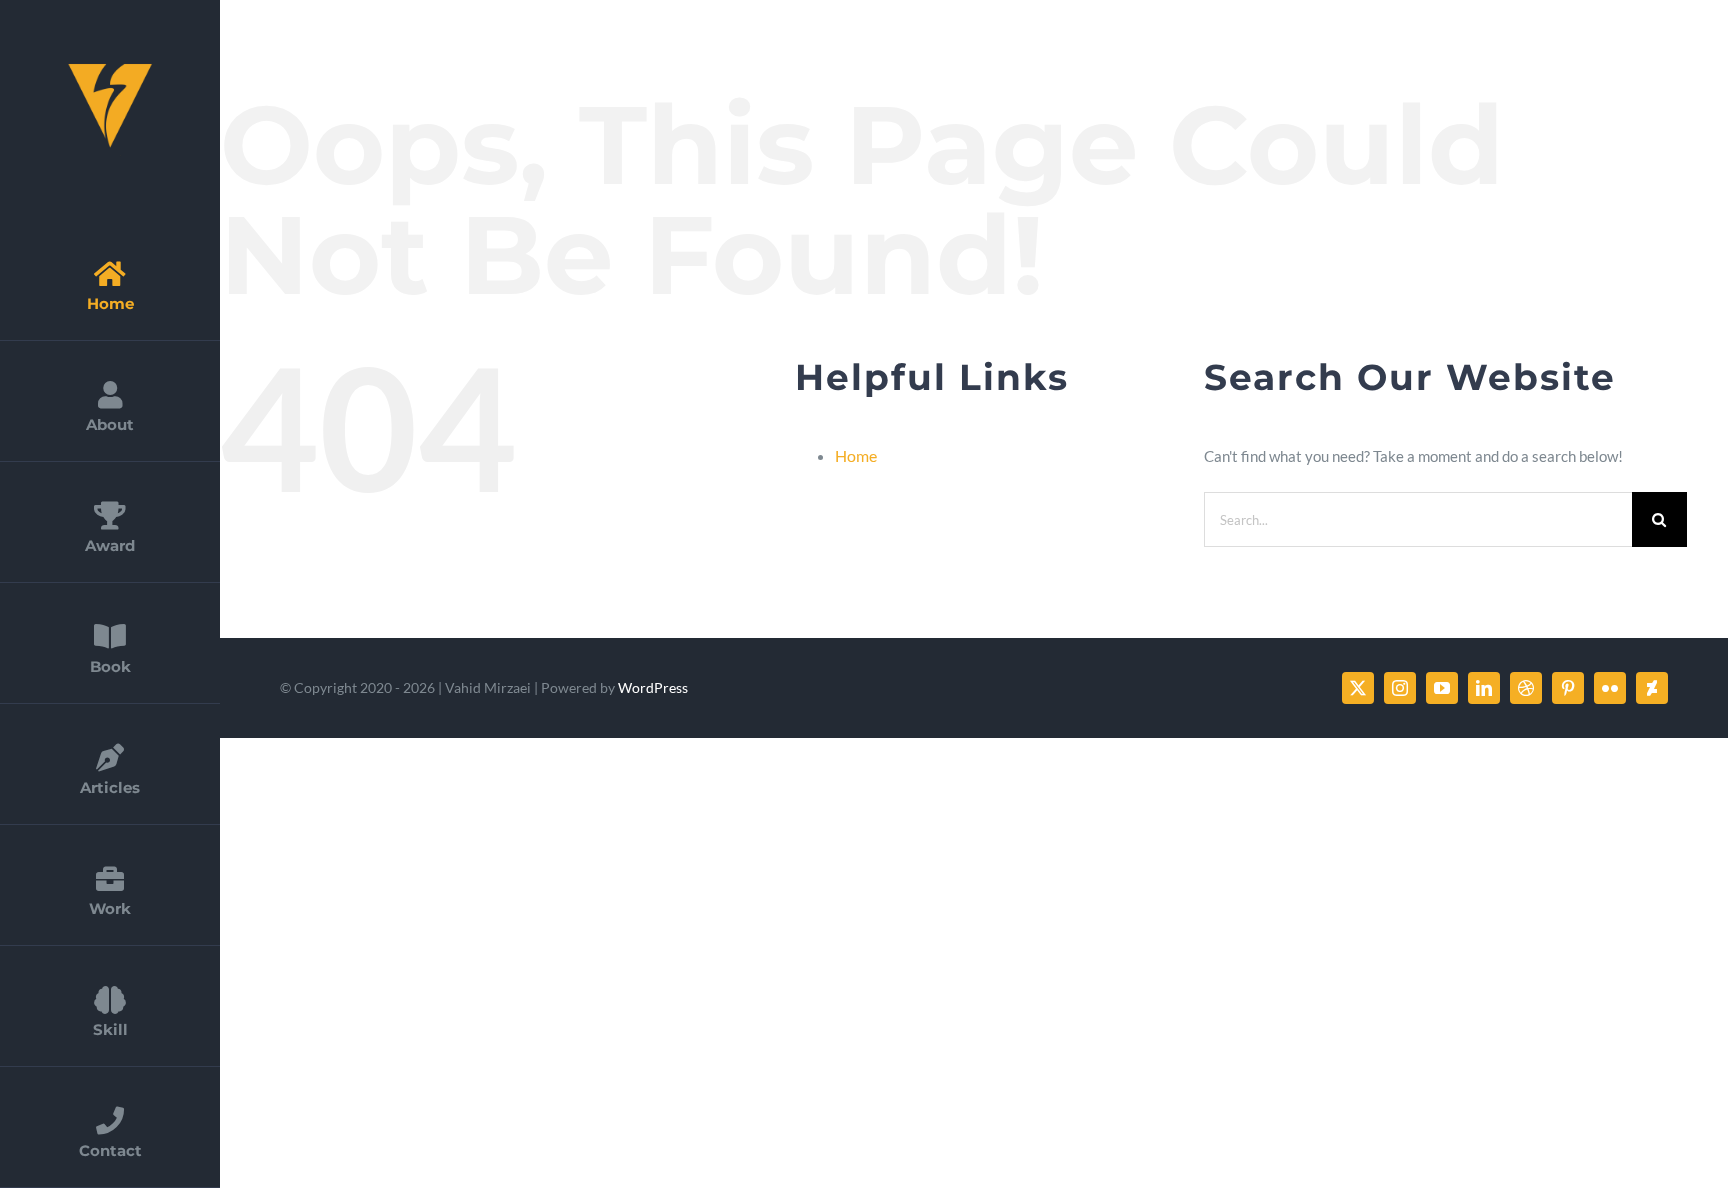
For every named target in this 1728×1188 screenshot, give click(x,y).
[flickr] (1610, 688)
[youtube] (1442, 688)
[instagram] (1400, 688)
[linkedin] (1484, 688)
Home (856, 455)
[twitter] (1358, 688)
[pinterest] (1568, 688)
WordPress (653, 687)
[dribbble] (1526, 688)
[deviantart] (1652, 688)
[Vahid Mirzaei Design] (110, 67)
